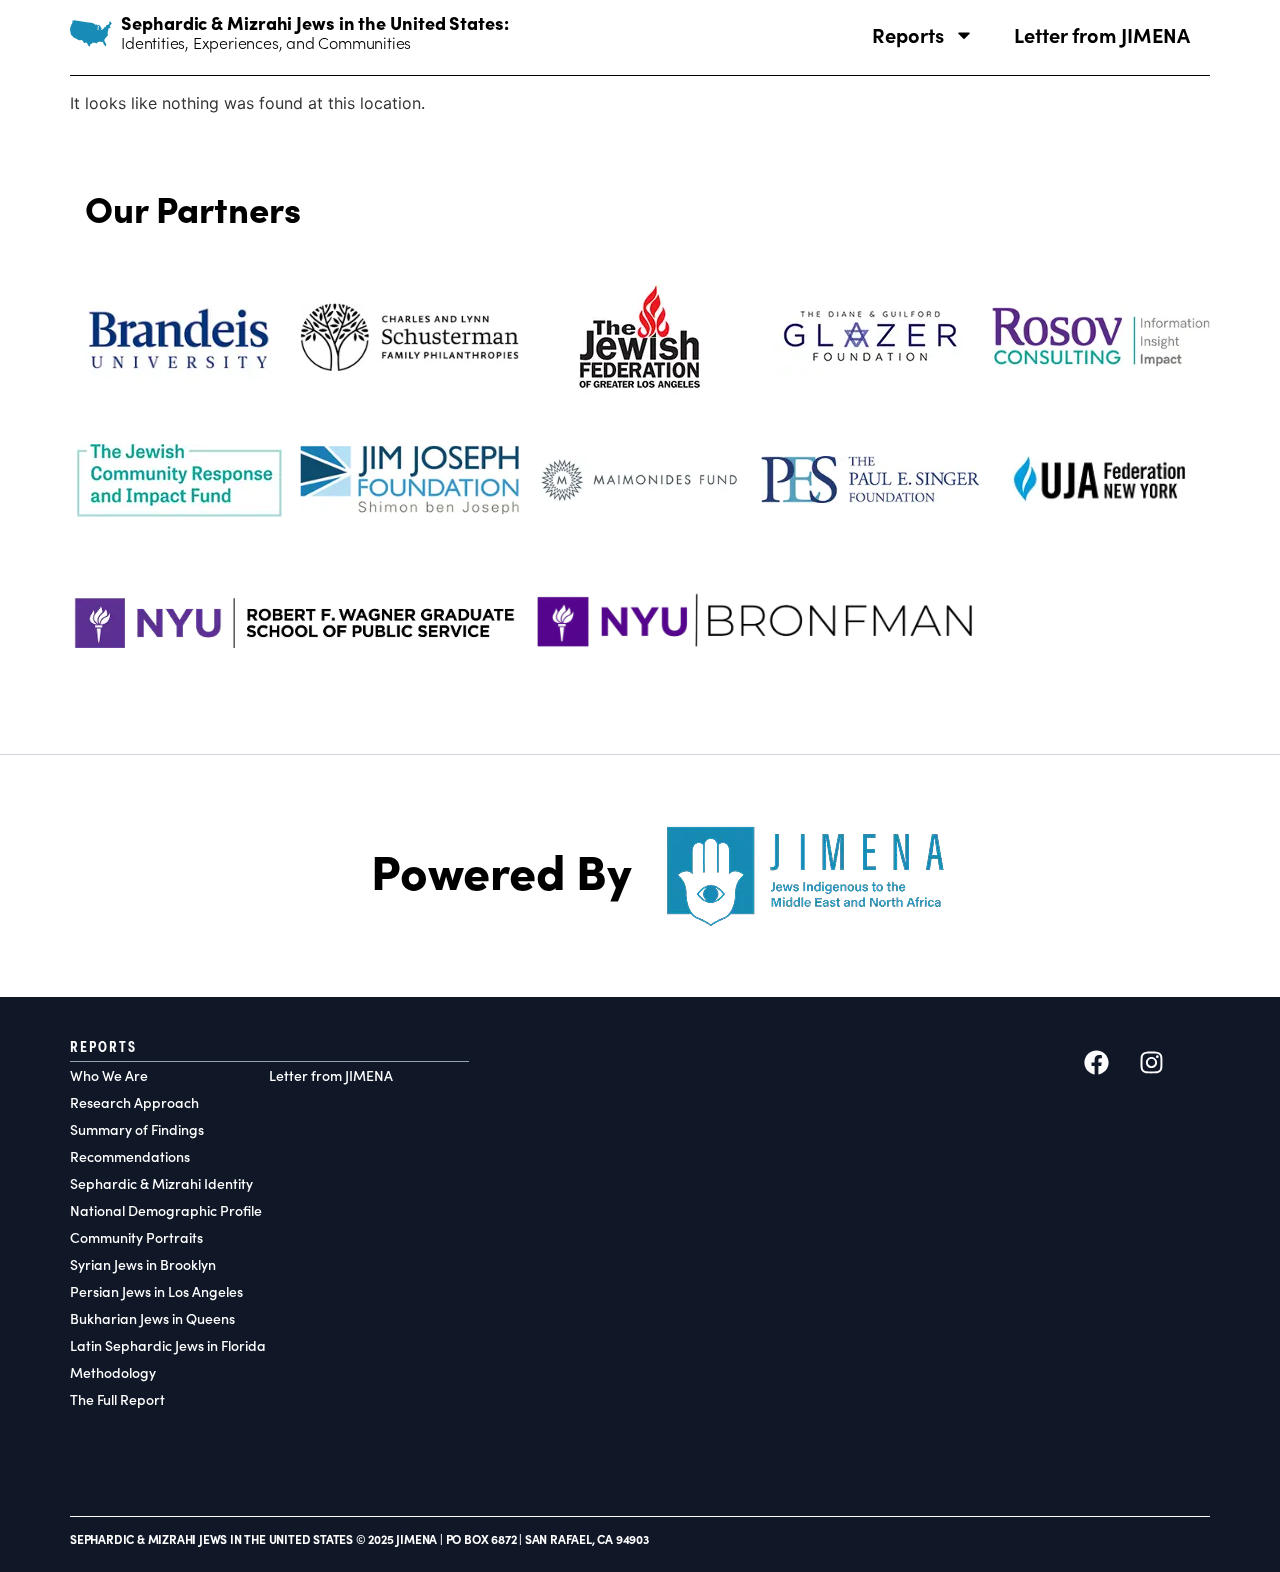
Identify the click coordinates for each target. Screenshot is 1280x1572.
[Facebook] (1097, 1062)
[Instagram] (1152, 1062)
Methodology (113, 1372)
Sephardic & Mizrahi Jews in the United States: (314, 22)
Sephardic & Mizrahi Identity (161, 1183)
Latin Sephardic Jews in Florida (168, 1345)
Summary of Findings (137, 1129)
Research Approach (134, 1102)
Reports (908, 34)
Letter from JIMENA (1102, 34)
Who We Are (109, 1075)
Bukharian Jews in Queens (152, 1318)
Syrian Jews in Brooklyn (143, 1264)
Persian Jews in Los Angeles (156, 1291)
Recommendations (130, 1156)
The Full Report (117, 1399)
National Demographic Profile (166, 1210)
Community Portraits (136, 1237)
